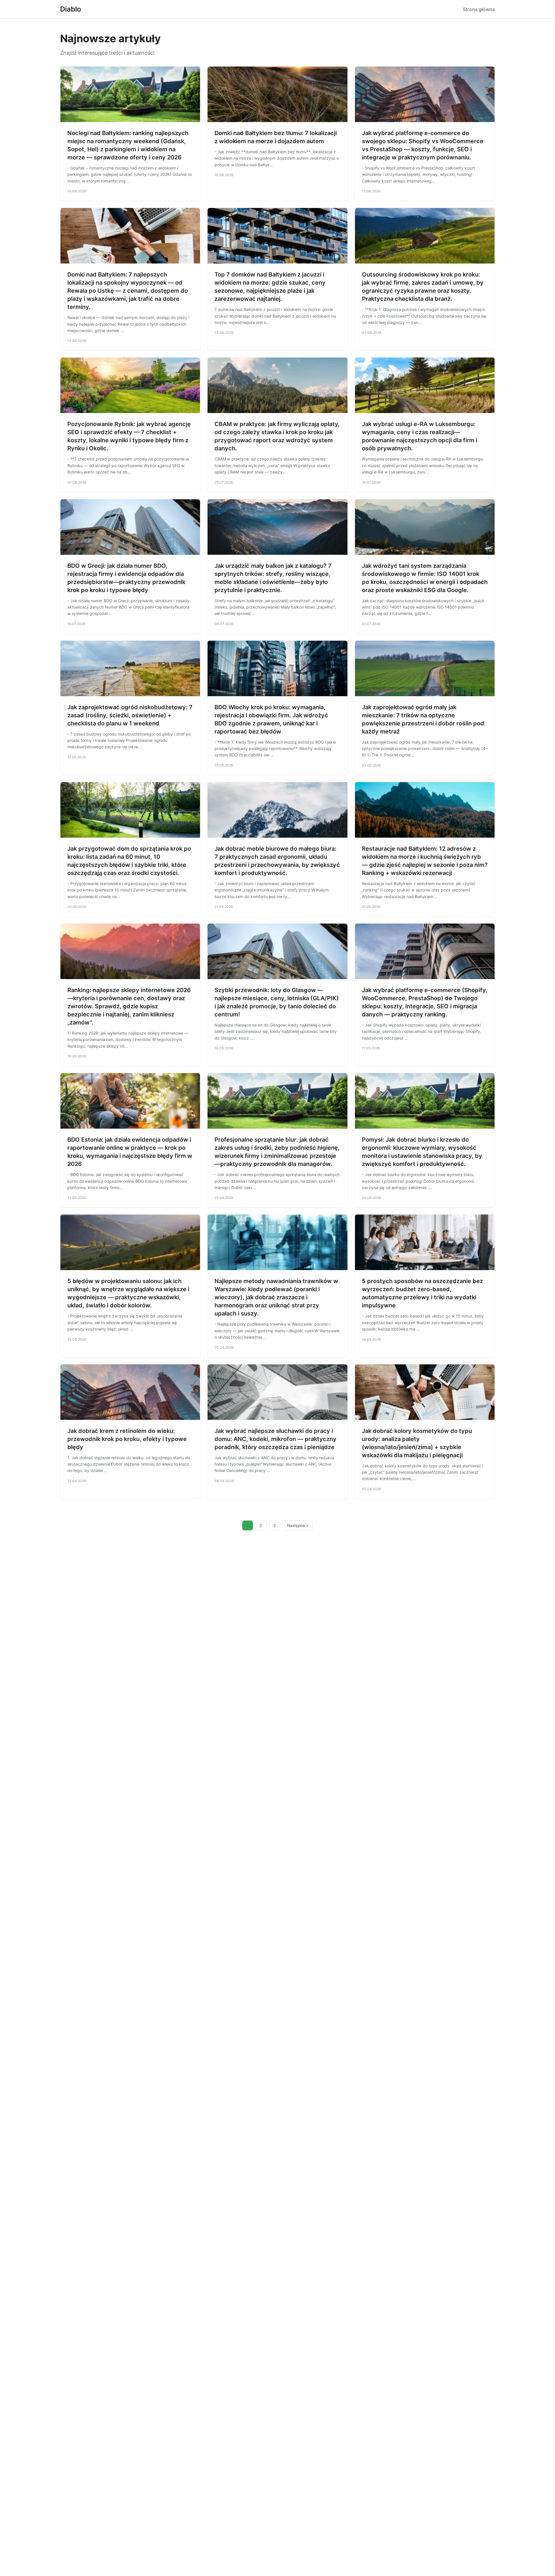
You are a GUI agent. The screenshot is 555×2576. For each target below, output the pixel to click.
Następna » (298, 1525)
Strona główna (479, 9)
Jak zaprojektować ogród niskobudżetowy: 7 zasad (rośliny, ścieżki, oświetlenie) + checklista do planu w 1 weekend (130, 715)
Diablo (71, 9)
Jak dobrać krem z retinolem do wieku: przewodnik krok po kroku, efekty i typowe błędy (127, 1439)
